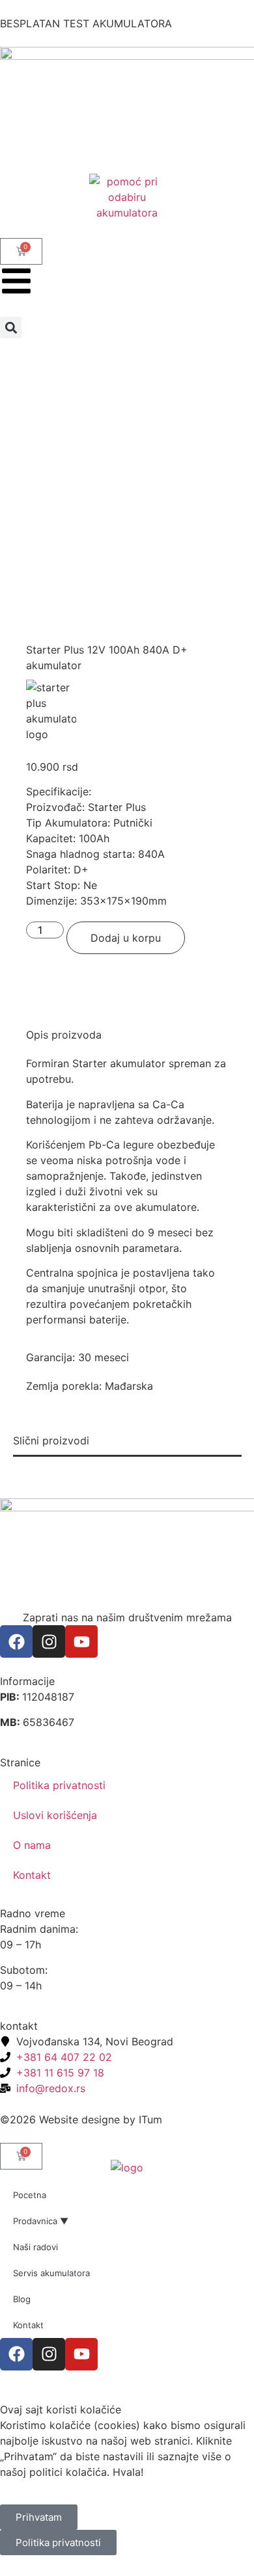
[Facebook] (16, 1641)
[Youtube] (81, 1641)
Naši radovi (35, 2247)
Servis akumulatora (51, 2273)
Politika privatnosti (59, 1785)
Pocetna (30, 2195)
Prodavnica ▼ (41, 2221)
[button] (11, 327)
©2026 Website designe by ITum (81, 2119)
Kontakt (32, 1875)
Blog (22, 2299)
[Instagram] (49, 1641)
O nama (32, 1845)
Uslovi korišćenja (55, 1815)
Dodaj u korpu (126, 938)
